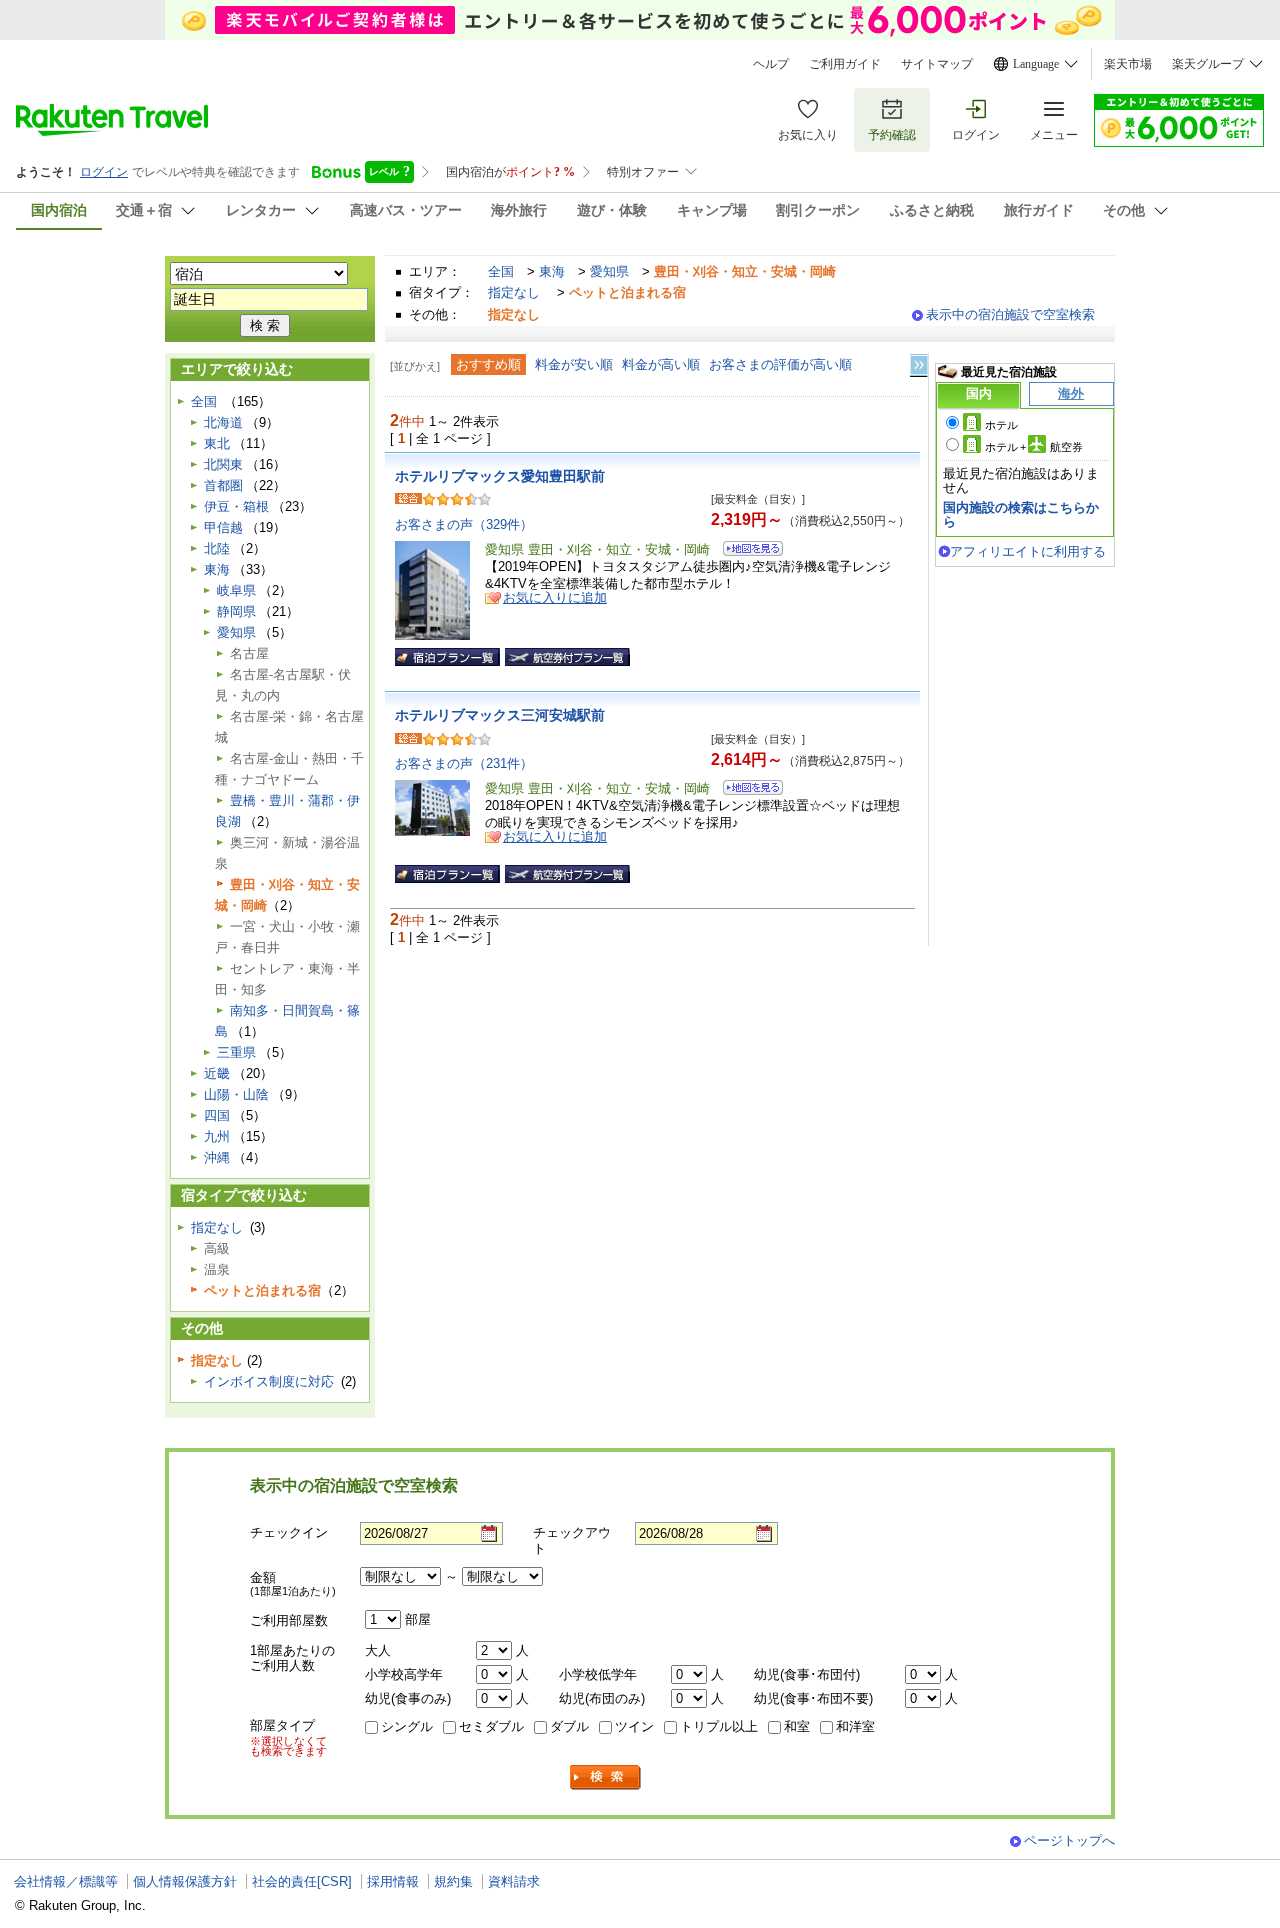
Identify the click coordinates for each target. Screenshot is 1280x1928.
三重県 (236, 1052)
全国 (501, 271)
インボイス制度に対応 (269, 1381)
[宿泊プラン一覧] (447, 657)
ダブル (569, 1726)
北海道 (223, 422)
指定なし (514, 292)
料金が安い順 (574, 364)
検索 (606, 1777)
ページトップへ (1069, 1840)
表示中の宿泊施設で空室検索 (1010, 314)
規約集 (453, 1881)
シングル (407, 1726)
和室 (797, 1726)
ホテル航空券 (1034, 447)
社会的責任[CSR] (302, 1881)
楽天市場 (1128, 64)
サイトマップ (937, 64)
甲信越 (223, 527)
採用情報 (393, 1881)
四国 (217, 1115)
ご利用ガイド (845, 64)
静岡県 (236, 611)
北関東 (223, 464)
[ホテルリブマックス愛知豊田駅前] (746, 551)
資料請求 (514, 1881)
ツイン (634, 1726)
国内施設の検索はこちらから (1021, 514)
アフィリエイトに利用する (1028, 551)
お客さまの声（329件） (464, 524)
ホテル (1001, 425)
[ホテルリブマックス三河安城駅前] (746, 790)
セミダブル (491, 1726)
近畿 (217, 1073)
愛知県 (609, 271)
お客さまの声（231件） (464, 763)
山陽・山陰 (236, 1094)
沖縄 (217, 1157)
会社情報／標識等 (66, 1881)
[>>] (920, 365)
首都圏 (223, 485)
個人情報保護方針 (185, 1881)
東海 (552, 271)
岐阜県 (236, 590)
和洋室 (855, 1726)
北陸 (217, 548)
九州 (217, 1136)
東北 (217, 443)
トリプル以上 (719, 1726)
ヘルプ (771, 64)
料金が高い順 (661, 364)
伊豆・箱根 (236, 506)
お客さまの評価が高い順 (780, 364)
